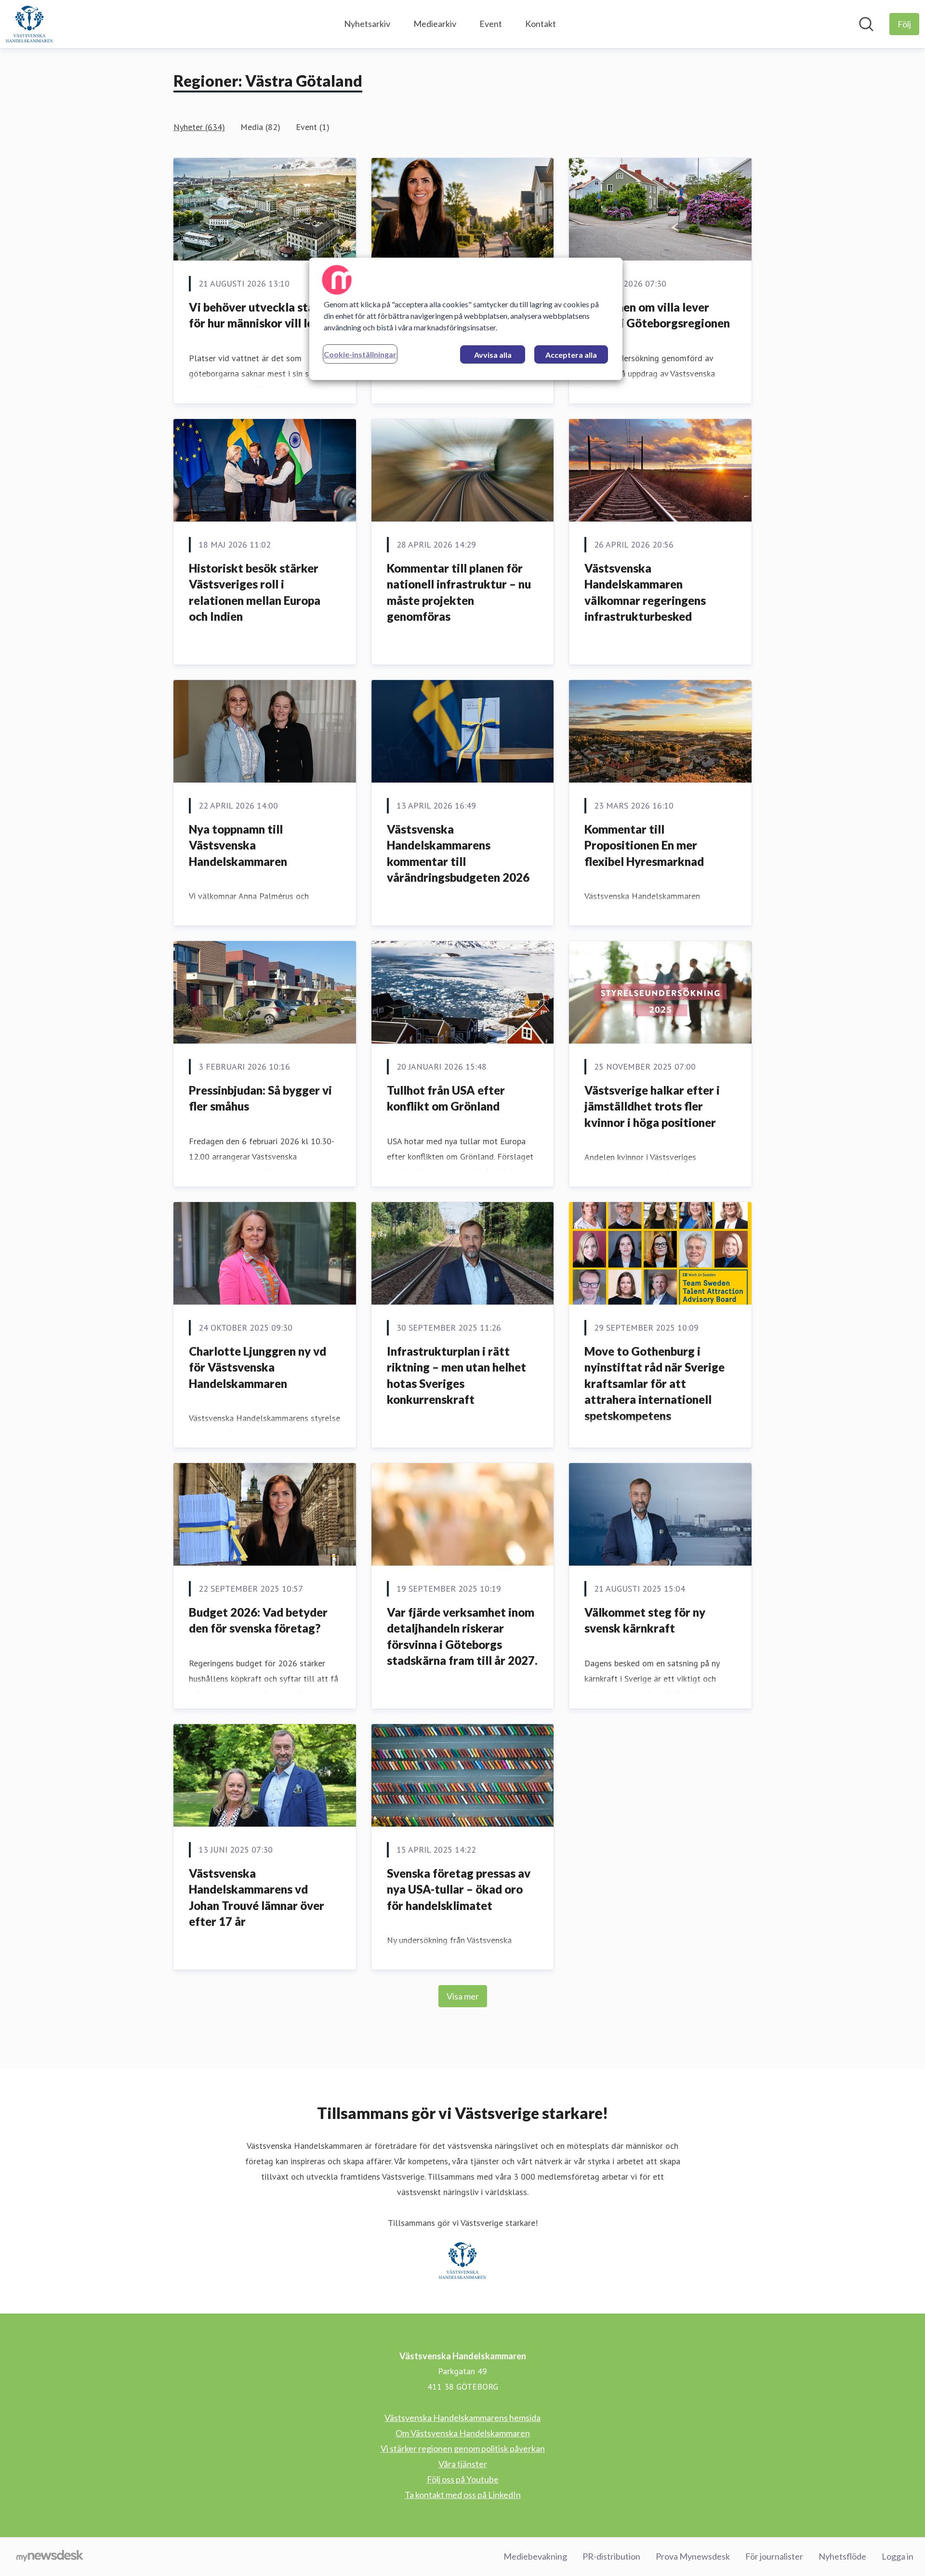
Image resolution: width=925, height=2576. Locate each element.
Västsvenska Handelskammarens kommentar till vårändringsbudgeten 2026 (458, 853)
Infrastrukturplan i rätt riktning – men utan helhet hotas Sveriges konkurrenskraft (456, 1375)
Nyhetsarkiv (367, 24)
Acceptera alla (571, 355)
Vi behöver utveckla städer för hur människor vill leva (260, 315)
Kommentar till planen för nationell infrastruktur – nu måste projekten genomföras (459, 592)
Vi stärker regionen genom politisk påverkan (463, 2448)
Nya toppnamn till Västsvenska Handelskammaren (238, 845)
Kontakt (541, 24)
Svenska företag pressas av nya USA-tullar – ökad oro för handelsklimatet (459, 1889)
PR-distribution (611, 2556)
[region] (466, 319)
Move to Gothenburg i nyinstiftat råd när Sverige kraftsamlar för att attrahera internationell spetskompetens (654, 1383)
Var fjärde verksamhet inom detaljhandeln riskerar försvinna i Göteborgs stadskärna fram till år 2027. (462, 1636)
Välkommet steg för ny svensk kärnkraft (645, 1620)
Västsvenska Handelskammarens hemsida (462, 2418)
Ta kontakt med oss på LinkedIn (463, 2495)
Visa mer (463, 1996)
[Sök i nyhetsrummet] (866, 24)
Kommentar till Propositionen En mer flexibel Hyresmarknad (644, 845)
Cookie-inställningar (360, 354)
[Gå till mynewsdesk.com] (50, 2557)
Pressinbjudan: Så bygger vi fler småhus (260, 1098)
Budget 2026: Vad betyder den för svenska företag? (258, 1620)
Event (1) (313, 127)
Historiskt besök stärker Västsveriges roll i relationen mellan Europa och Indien (255, 592)
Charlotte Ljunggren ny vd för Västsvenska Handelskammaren (258, 1367)
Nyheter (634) (199, 127)
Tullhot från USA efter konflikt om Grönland (446, 1098)
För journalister (774, 2556)
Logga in (898, 2556)
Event (491, 24)
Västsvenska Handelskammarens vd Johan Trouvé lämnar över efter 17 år (257, 1897)
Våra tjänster (463, 2464)
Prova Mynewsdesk (693, 2556)
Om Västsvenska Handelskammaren (463, 2433)
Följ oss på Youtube (463, 2479)
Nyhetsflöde (842, 2556)
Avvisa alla (493, 355)
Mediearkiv (435, 24)
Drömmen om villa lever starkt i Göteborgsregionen (657, 315)
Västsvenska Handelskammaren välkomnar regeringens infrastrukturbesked (645, 592)
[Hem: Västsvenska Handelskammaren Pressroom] (29, 24)
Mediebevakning (535, 2556)
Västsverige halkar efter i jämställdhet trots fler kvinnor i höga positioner (652, 1106)
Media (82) (260, 127)
